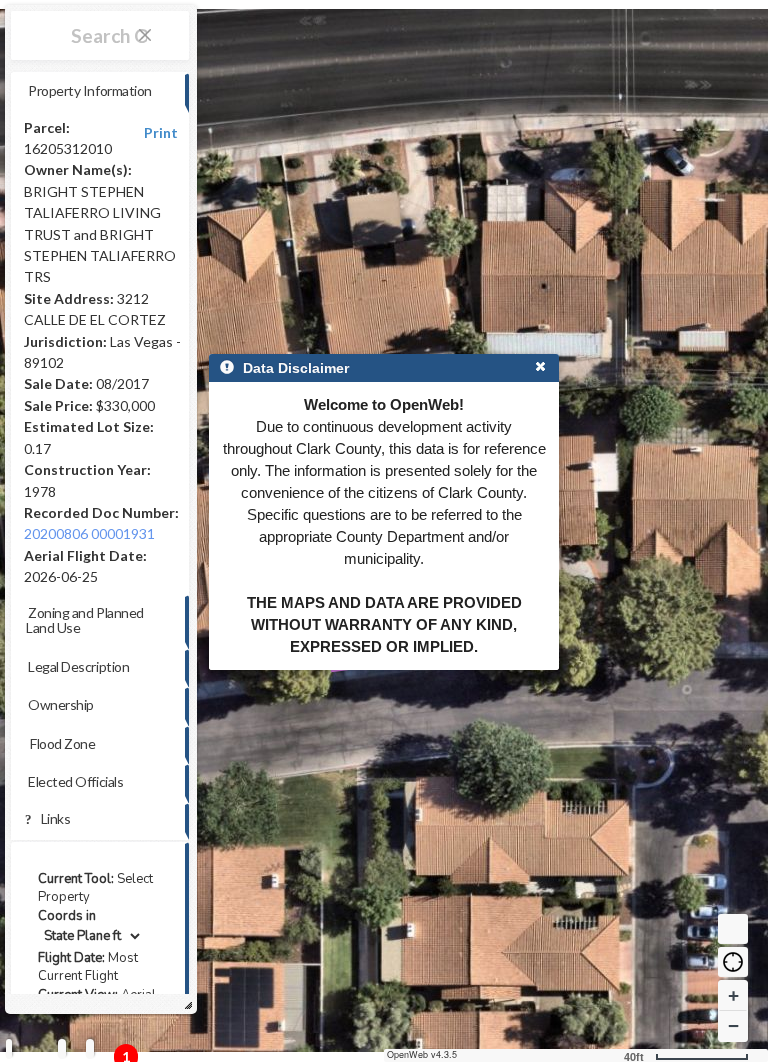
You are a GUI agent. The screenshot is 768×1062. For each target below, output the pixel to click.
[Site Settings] (90, 1048)
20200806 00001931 (89, 533)
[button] (733, 962)
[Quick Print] (62, 1048)
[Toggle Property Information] (9, 1048)
